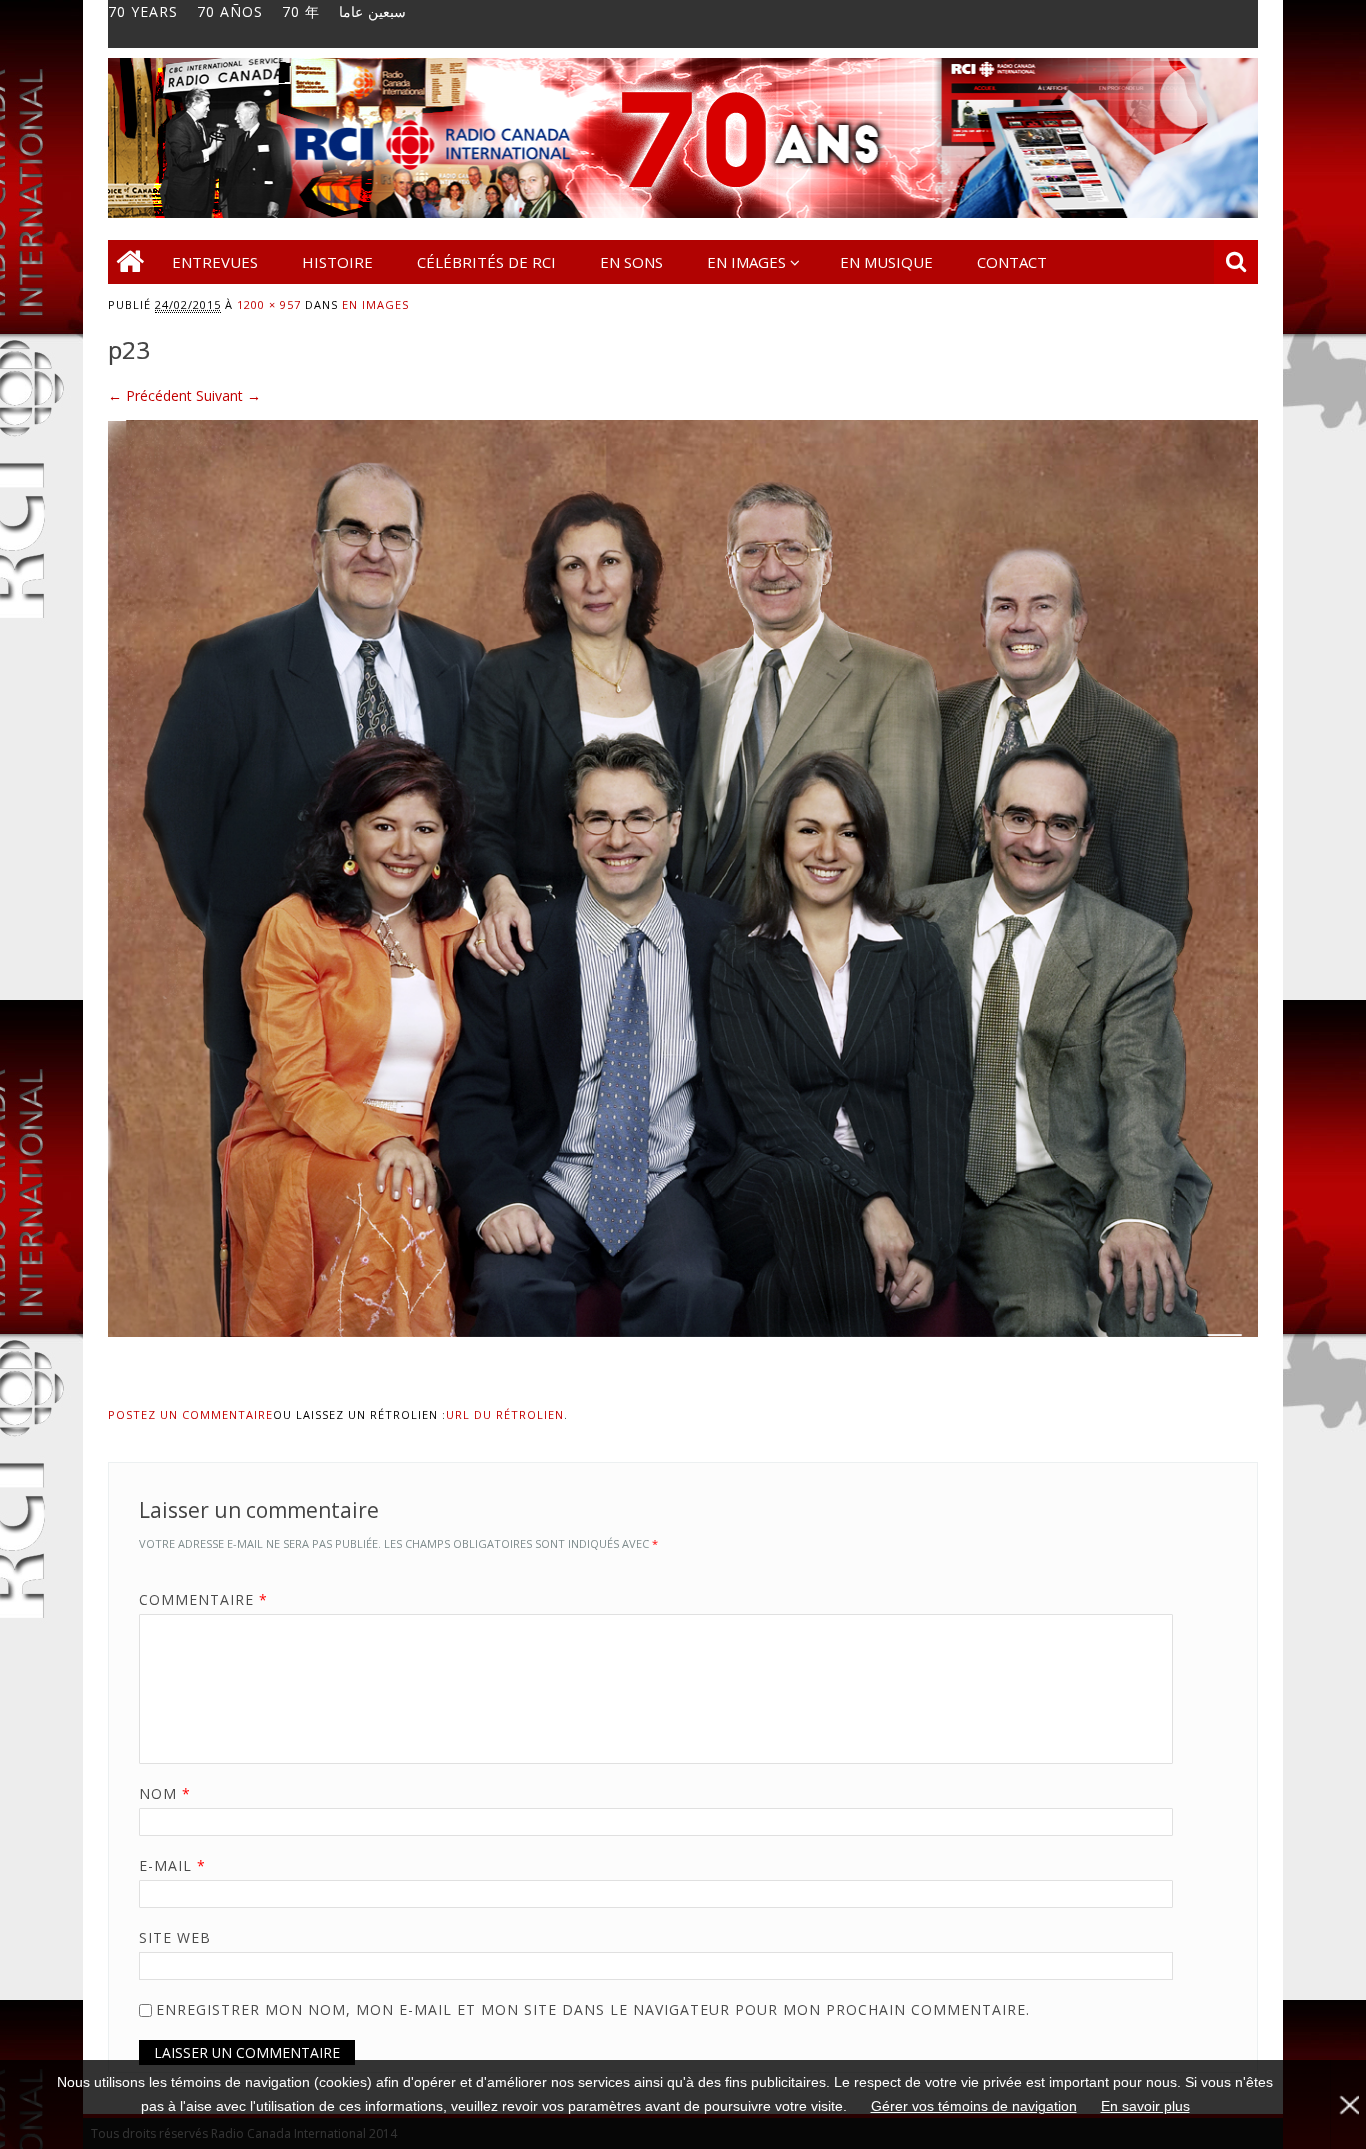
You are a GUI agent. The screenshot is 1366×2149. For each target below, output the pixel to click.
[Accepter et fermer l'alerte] (1348, 2104)
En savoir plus (1145, 2106)
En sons (631, 262)
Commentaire (203, 1599)
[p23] (683, 1355)
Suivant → (228, 395)
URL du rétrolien (505, 1414)
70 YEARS (143, 12)
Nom (165, 1793)
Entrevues (215, 262)
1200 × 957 (269, 304)
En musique (886, 262)
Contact (1012, 262)
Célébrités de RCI (486, 262)
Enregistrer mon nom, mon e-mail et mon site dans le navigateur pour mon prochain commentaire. (593, 2009)
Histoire (337, 262)
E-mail (172, 1865)
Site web (175, 1937)
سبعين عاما (372, 12)
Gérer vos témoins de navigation (974, 2106)
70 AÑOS (230, 12)
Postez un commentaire (190, 1414)
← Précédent (150, 395)
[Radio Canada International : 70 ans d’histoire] (683, 212)
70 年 (301, 12)
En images (746, 262)
